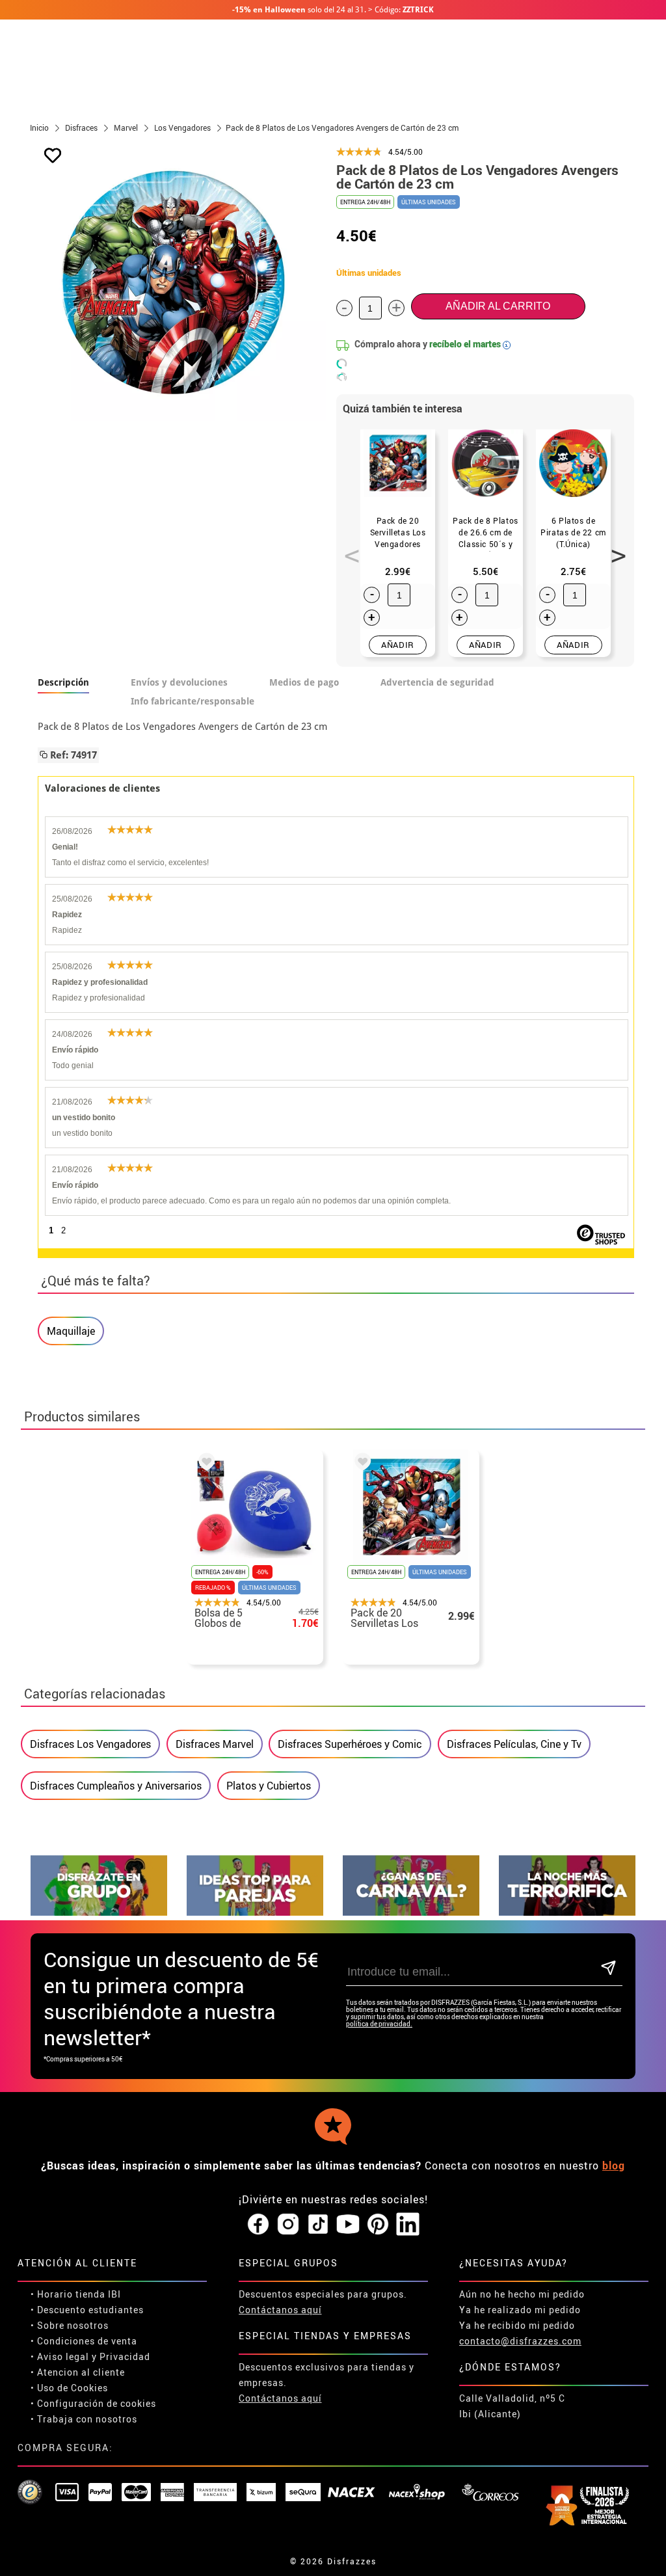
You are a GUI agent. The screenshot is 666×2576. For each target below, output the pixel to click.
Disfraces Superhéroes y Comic (350, 1744)
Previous (347, 548)
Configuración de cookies (97, 2403)
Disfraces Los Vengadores (90, 1744)
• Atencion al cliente (78, 2372)
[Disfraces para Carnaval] (411, 1912)
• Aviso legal (60, 2356)
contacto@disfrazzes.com (520, 2341)
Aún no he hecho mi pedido (522, 2294)
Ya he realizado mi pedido (520, 2310)
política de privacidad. (379, 2024)
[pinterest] (378, 2225)
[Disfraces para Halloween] (567, 1912)
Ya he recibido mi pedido (517, 2325)
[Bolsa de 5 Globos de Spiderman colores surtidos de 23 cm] (204, 1464)
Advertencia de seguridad (437, 682)
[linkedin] (408, 2225)
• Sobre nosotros (70, 2325)
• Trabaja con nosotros (84, 2419)
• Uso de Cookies (69, 2388)
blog (614, 2166)
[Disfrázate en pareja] (255, 1912)
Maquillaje (71, 1331)
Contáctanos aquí (280, 2310)
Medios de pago (304, 682)
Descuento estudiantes (90, 2310)
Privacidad (125, 2356)
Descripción (63, 682)
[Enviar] (609, 1969)
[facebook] (258, 2225)
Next (614, 548)
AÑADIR (398, 645)
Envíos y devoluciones (179, 682)
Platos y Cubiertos (269, 1786)
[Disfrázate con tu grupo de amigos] (99, 1912)
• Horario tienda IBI (76, 2294)
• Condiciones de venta (84, 2341)
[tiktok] (318, 2225)
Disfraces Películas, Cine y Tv (514, 1744)
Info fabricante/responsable (193, 701)
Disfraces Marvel (215, 1744)
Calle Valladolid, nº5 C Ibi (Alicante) (512, 2406)
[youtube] (348, 2225)
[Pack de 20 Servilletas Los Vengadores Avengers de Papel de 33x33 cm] (360, 1464)
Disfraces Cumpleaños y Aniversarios (116, 1786)
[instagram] (288, 2225)
